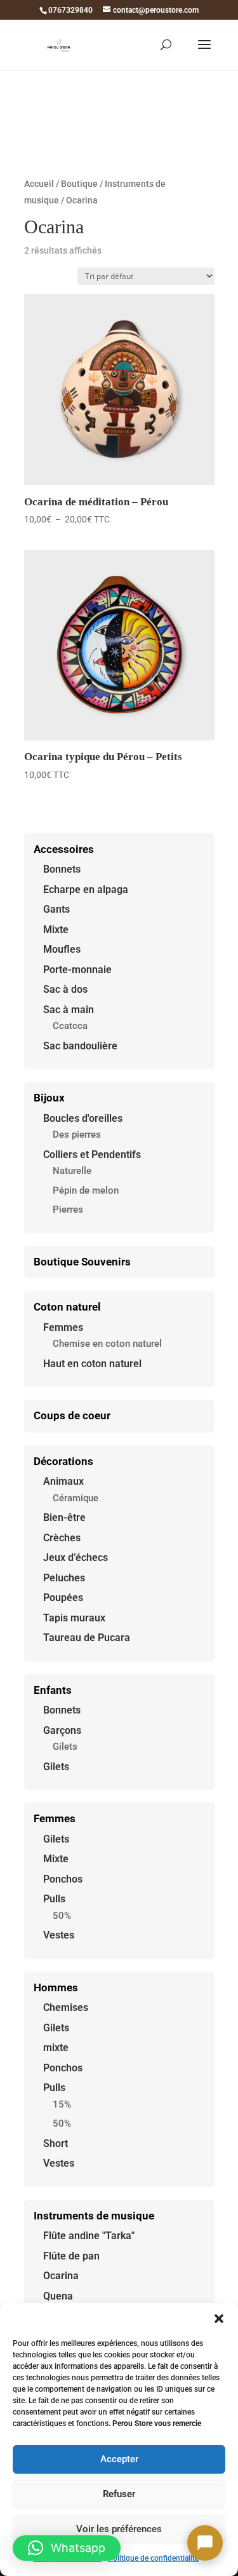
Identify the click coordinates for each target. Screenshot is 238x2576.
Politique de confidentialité (153, 2558)
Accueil (39, 184)
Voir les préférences (119, 2529)
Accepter (119, 2459)
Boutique (79, 184)
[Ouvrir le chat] (205, 2543)
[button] (219, 2319)
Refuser (119, 2494)
